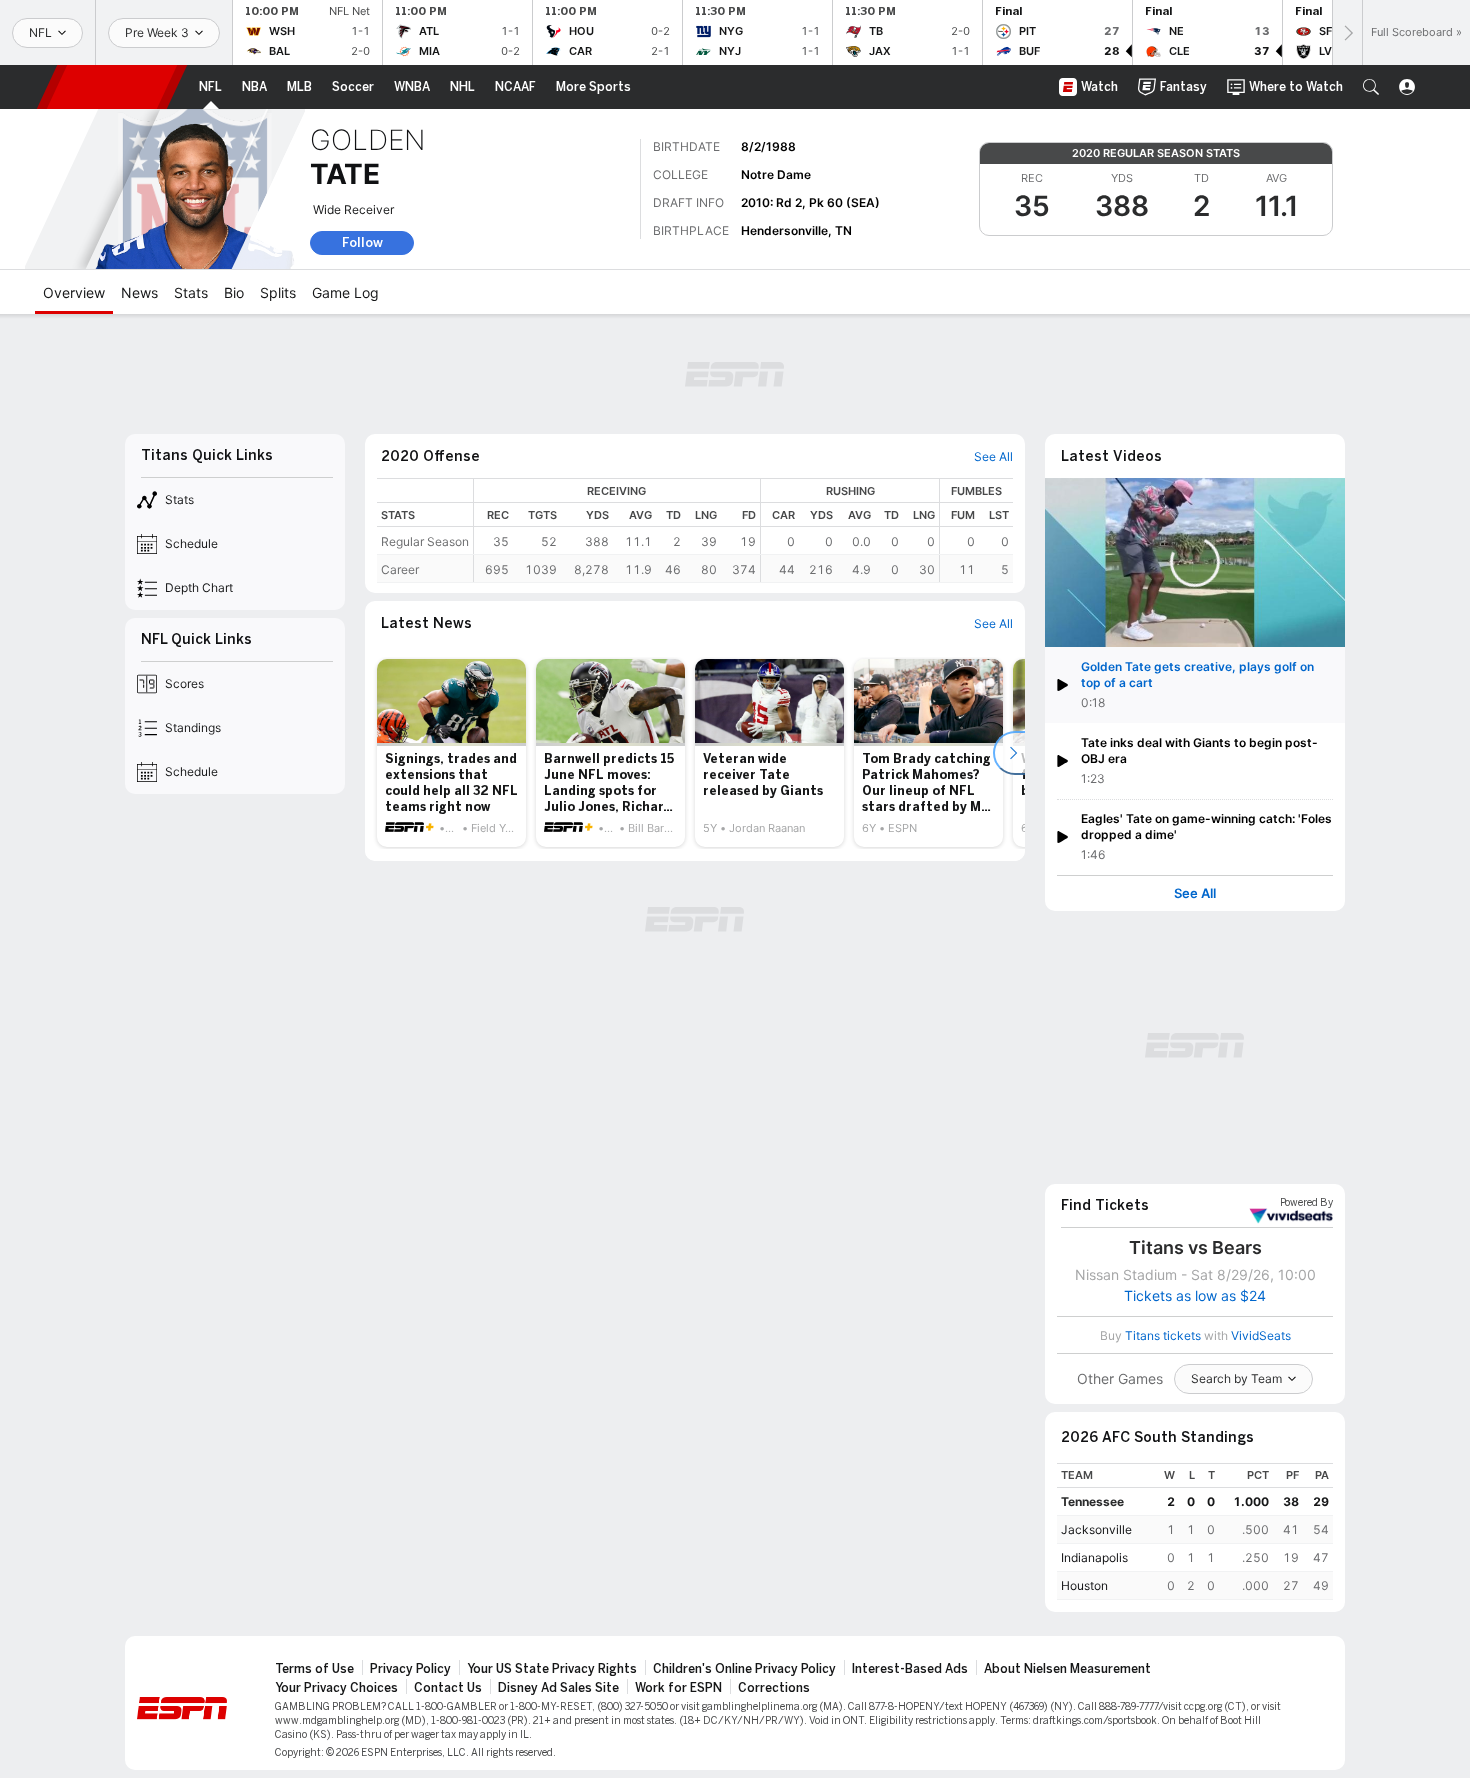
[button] (1371, 87)
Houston (1084, 1585)
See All (1195, 893)
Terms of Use (314, 1669)
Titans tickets (1163, 1335)
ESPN (112, 87)
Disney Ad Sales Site (558, 1688)
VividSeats (1306, 1203)
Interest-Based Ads (910, 1669)
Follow (362, 242)
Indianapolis (1094, 1557)
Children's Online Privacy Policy (744, 1669)
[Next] (1347, 32)
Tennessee (1092, 1501)
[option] (451, 753)
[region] (743, 530)
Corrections (774, 1688)
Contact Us (448, 1688)
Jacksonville (1096, 1529)
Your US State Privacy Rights (552, 1669)
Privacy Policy (410, 1669)
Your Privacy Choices (336, 1688)
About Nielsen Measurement (1067, 1669)
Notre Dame (776, 174)
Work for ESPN (678, 1688)
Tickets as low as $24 (1195, 1296)
